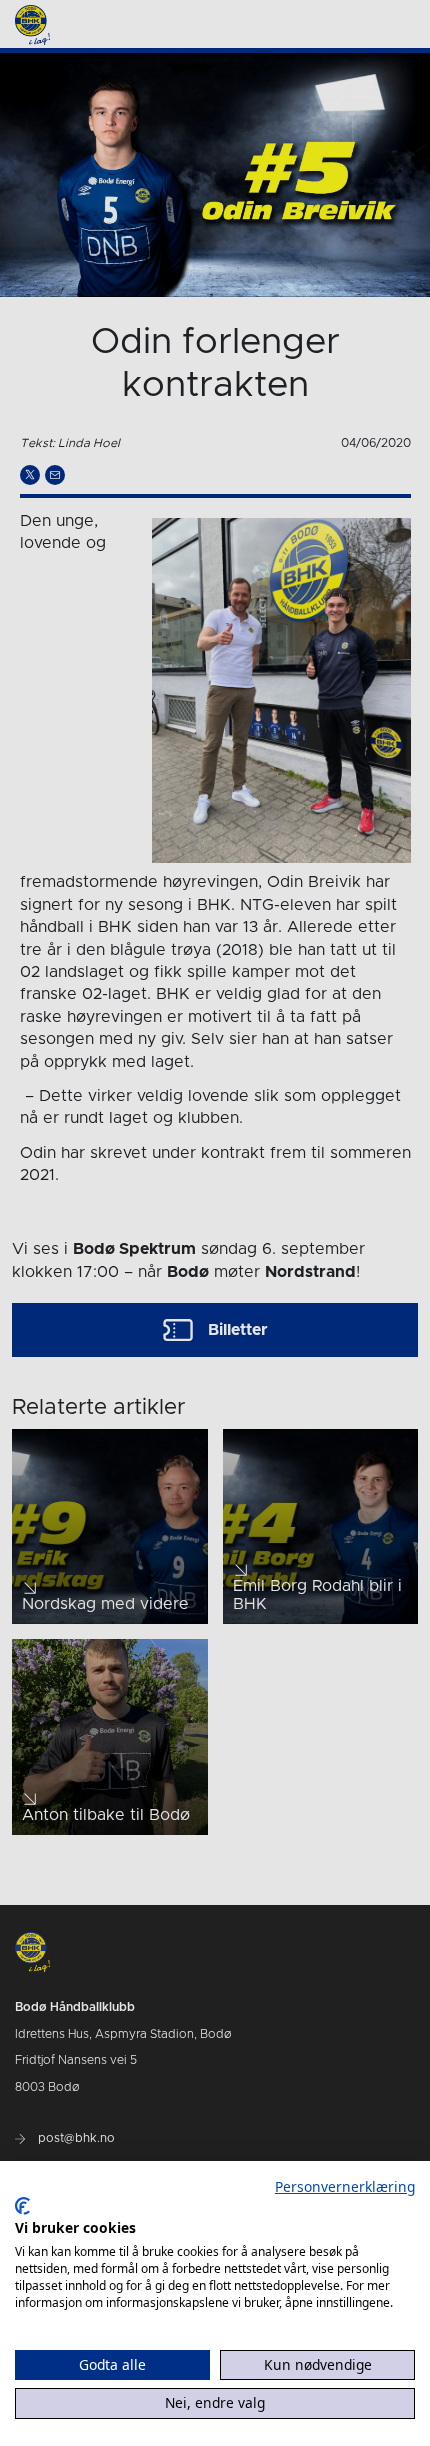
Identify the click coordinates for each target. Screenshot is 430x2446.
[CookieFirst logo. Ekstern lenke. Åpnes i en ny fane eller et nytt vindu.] (22, 2206)
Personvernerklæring (345, 2186)
